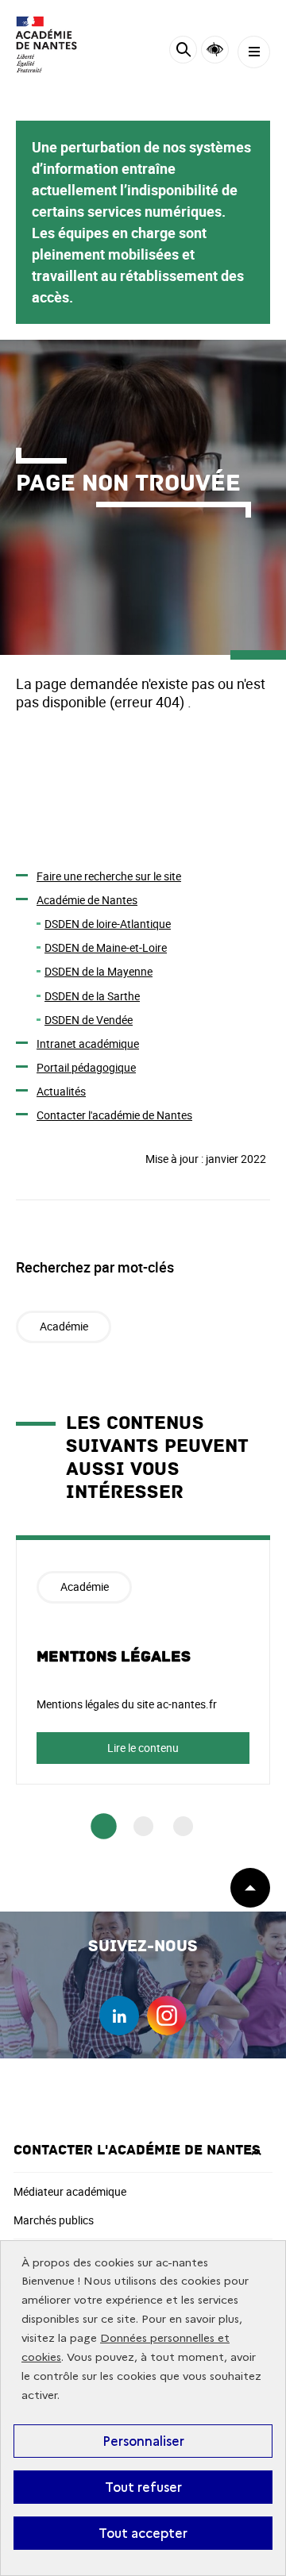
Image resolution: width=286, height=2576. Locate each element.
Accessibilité (215, 50)
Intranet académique (88, 1043)
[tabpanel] (143, 1660)
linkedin (119, 2016)
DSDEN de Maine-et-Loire (106, 947)
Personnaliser (143, 2441)
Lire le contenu (143, 1748)
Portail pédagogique (86, 1067)
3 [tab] (183, 1826)
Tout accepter (143, 2533)
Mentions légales (114, 1657)
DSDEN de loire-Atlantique (108, 924)
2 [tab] (143, 1826)
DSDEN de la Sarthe (92, 996)
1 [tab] (104, 1826)
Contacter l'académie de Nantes (114, 1115)
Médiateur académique (70, 2191)
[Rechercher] (183, 52)
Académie (64, 1326)
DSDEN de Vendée (89, 1020)
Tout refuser (143, 2487)
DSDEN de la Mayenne (99, 971)
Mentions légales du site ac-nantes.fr (127, 1704)
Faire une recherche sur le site (109, 876)
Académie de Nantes (87, 900)
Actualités (61, 1091)
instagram (167, 2016)
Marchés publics (54, 2220)
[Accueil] (60, 44)
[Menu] (254, 52)
